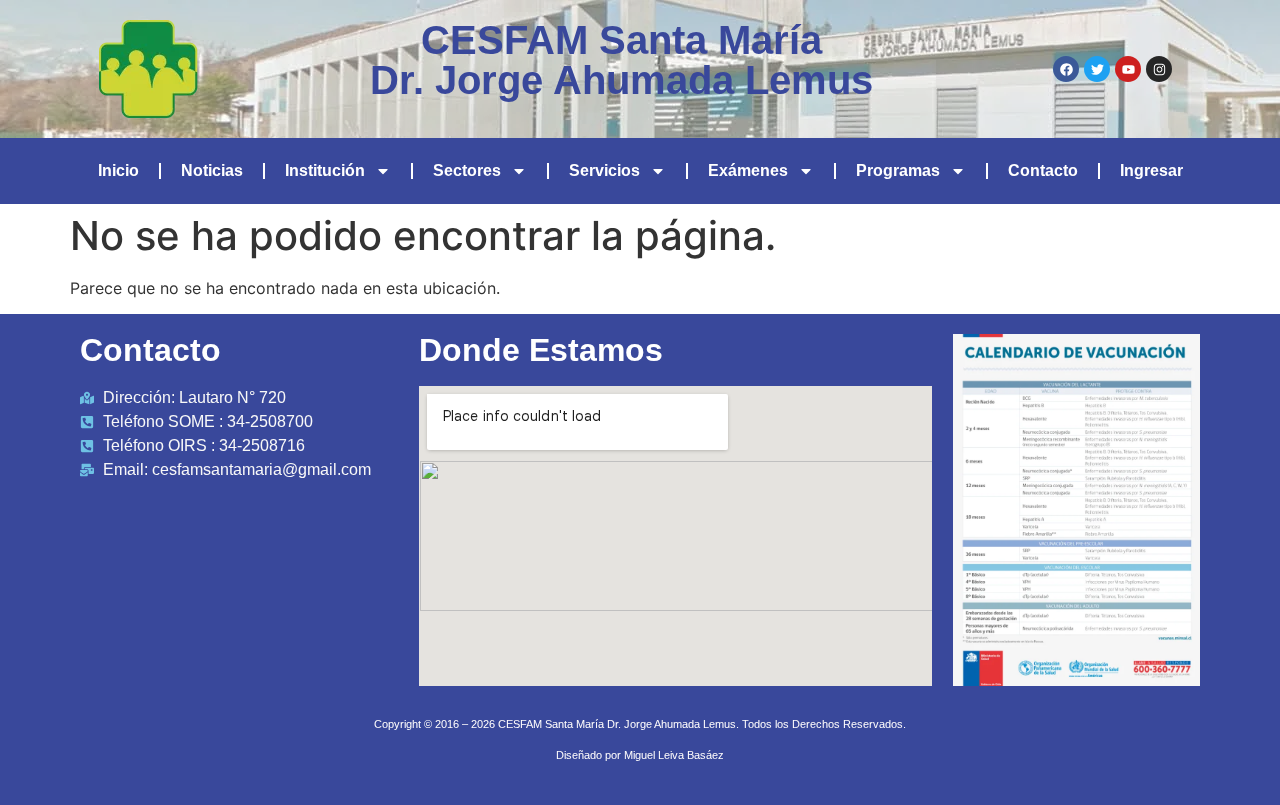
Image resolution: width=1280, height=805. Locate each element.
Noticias (212, 170)
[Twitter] (1097, 69)
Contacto (1043, 170)
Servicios (604, 170)
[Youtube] (1128, 69)
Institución (325, 170)
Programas (898, 170)
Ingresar (1151, 170)
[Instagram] (1159, 69)
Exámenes (748, 170)
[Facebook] (1066, 69)
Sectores (467, 170)
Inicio (118, 170)
